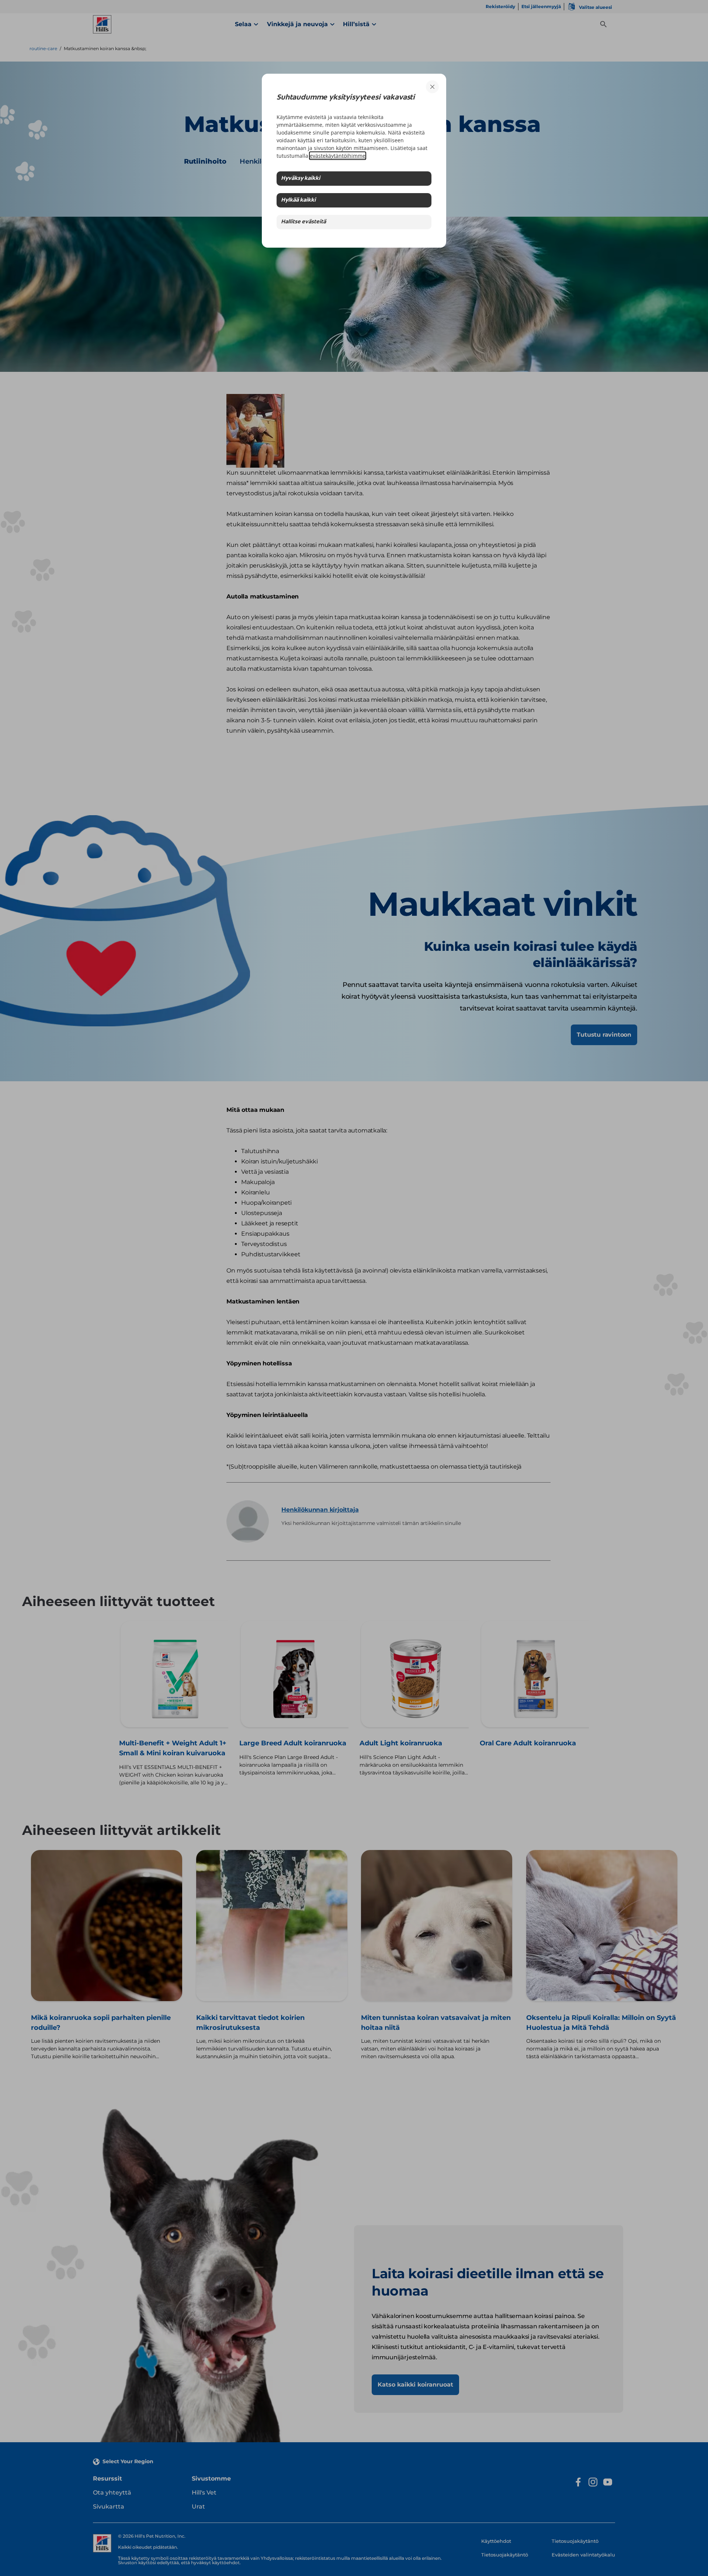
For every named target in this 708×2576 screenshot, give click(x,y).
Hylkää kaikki (298, 200)
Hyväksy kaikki (301, 179)
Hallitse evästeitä (303, 222)
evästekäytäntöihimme (338, 156)
